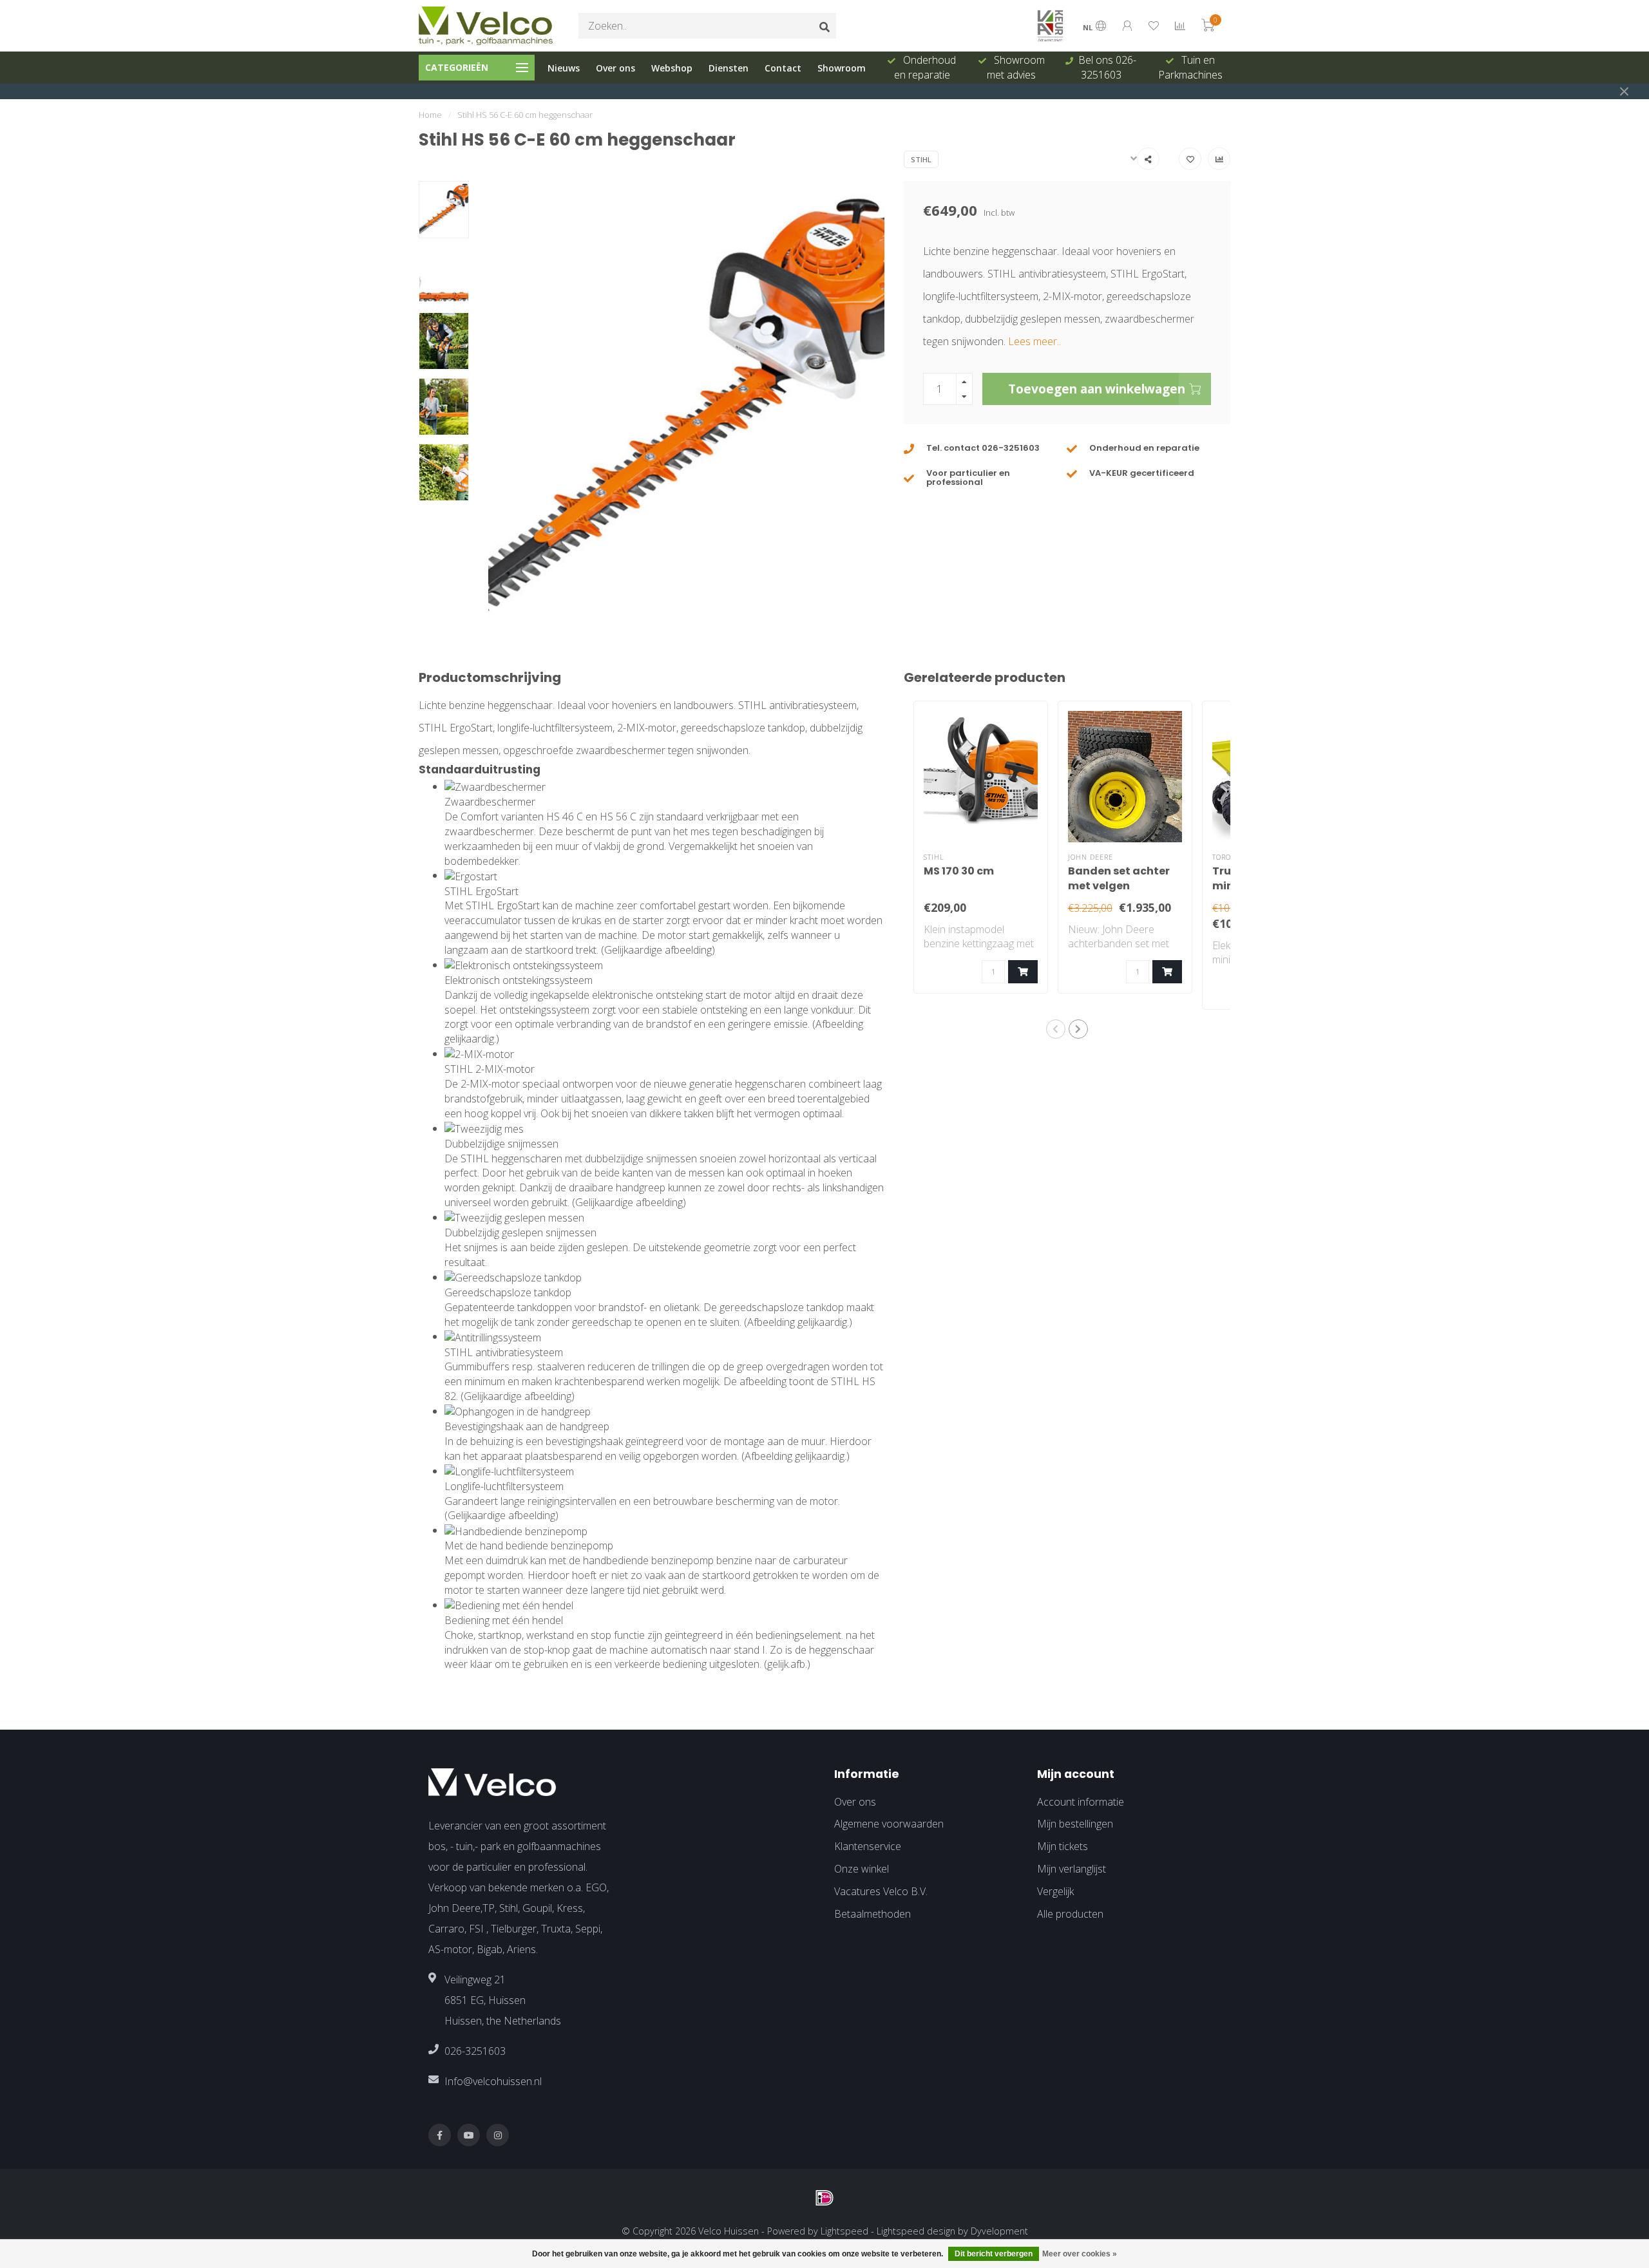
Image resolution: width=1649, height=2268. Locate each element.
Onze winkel (862, 1869)
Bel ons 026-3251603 (1107, 67)
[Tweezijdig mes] (484, 1128)
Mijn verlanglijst (1072, 1869)
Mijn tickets (1063, 1846)
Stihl (921, 159)
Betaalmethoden (872, 1914)
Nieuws (564, 68)
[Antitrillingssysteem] (493, 1336)
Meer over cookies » (1080, 2254)
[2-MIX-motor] (479, 1054)
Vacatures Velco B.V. (881, 1891)
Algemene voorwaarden (889, 1824)
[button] (1056, 1029)
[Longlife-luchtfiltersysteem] (509, 1471)
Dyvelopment (999, 2231)
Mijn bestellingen (1075, 1824)
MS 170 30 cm (959, 871)
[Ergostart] (471, 875)
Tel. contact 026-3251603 (983, 448)
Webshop (672, 68)
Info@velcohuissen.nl (493, 2081)
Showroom (842, 68)
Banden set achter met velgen (1119, 878)
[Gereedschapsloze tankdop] (513, 1277)
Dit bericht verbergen (994, 2254)
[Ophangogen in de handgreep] (518, 1411)
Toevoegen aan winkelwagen (1097, 389)
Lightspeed (844, 2231)
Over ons (615, 68)
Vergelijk (1055, 1891)
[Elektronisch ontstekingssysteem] (524, 965)
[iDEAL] (824, 2198)
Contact (783, 68)
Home (430, 115)
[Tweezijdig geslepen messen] (514, 1217)
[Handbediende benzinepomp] (516, 1530)
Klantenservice (868, 1846)
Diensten (729, 68)
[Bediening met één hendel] (509, 1605)
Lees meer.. (1034, 341)
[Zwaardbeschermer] (495, 786)
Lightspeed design (916, 2231)
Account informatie (1081, 1802)
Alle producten (1070, 1914)
